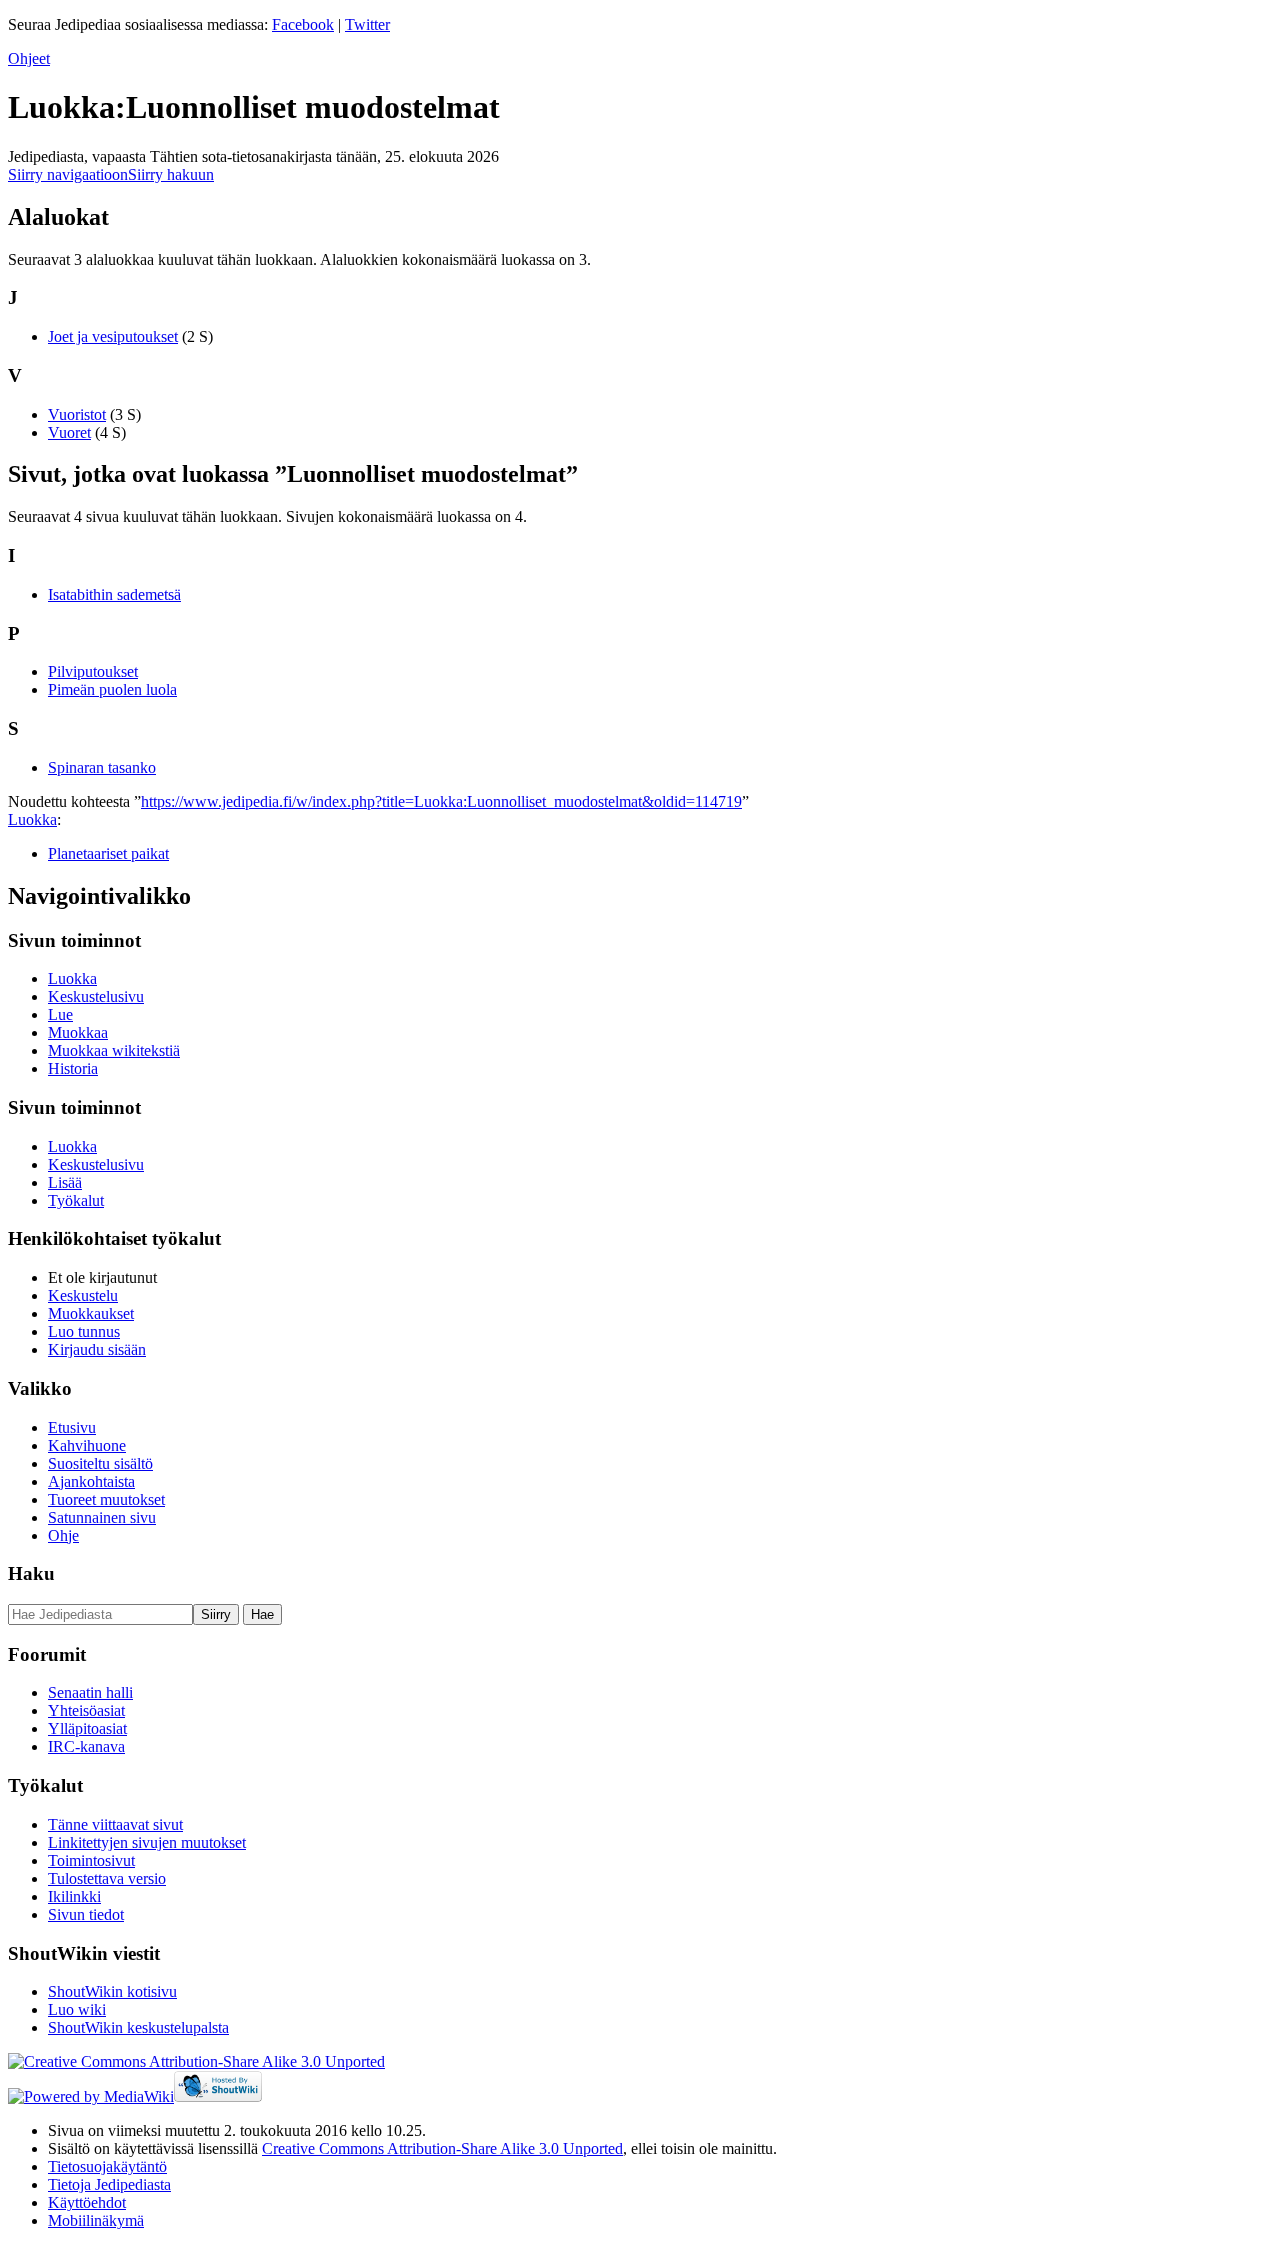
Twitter (367, 24)
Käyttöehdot (87, 2202)
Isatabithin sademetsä (114, 594)
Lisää (65, 1182)
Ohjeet (29, 58)
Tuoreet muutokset (106, 1499)
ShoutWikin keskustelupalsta (138, 2027)
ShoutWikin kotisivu (112, 1991)
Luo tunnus (84, 1331)
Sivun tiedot (86, 1914)
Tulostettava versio (107, 1878)
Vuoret (69, 432)
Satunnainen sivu (102, 1517)
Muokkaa (78, 1032)
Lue (60, 1014)
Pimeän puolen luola (112, 689)
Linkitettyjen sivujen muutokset (147, 1842)
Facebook (303, 24)
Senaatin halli (90, 1692)
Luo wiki (77, 2009)
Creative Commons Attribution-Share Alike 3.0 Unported (442, 2148)
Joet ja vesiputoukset (113, 336)
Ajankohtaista (91, 1481)
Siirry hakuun (171, 174)
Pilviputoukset (93, 671)
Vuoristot (77, 414)
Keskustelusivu (96, 996)
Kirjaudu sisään (97, 1349)
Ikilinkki (74, 1896)
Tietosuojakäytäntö (107, 2166)
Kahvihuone (87, 1445)
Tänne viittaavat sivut (115, 1824)
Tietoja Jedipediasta (109, 2184)
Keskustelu (83, 1295)
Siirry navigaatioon (68, 174)
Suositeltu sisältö (100, 1463)
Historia (73, 1068)
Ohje (63, 1535)
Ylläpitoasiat (87, 1728)
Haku (31, 1573)
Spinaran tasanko (102, 767)
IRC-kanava (86, 1746)
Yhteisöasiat (86, 1710)
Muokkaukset (91, 1313)
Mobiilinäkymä (96, 2220)
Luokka (32, 819)
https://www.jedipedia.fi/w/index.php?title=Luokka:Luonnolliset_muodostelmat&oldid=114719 (441, 801)
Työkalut (76, 1200)
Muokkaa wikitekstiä (114, 1050)
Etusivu (72, 1427)
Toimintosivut (91, 1860)
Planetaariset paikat (108, 853)
